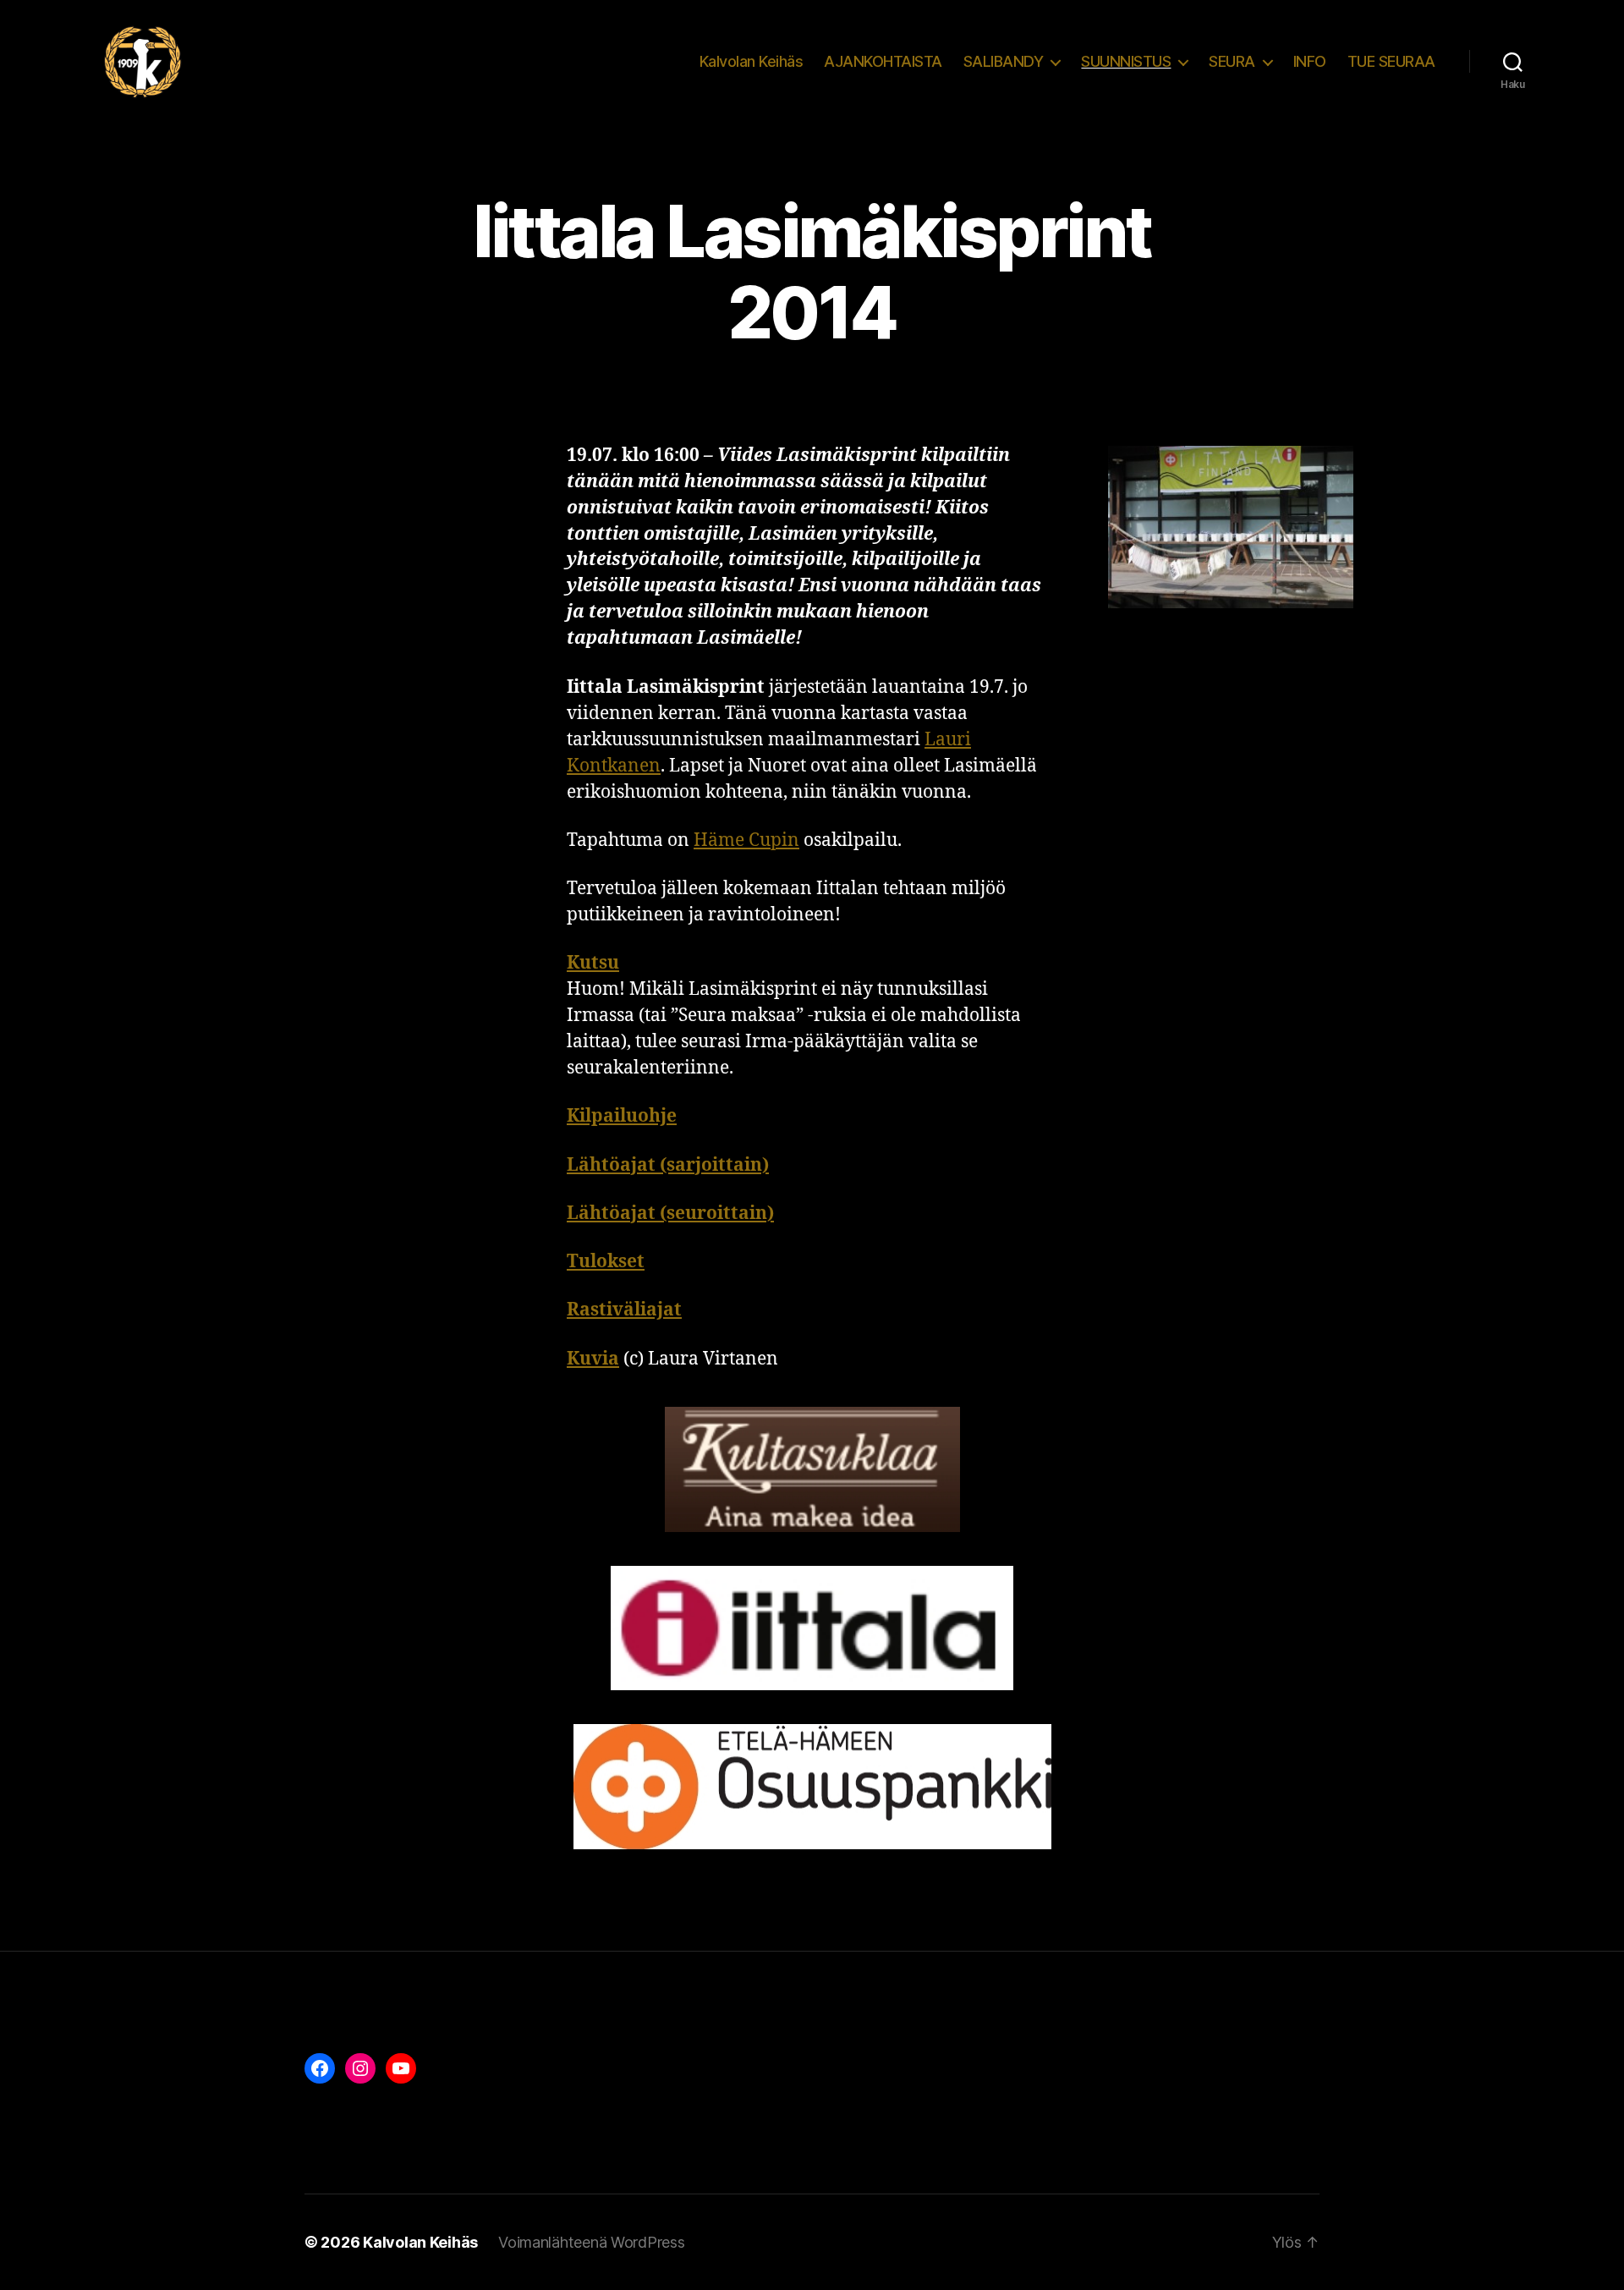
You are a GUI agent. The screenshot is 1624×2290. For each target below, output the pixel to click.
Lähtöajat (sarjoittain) (668, 1165)
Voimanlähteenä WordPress (592, 2242)
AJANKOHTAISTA (883, 61)
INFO (1310, 61)
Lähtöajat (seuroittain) (670, 1214)
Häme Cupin (746, 840)
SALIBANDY (1004, 61)
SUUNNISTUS (1126, 61)
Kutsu (593, 963)
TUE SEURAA (1391, 61)
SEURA (1232, 61)
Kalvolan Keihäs (752, 61)
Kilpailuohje (622, 1116)
